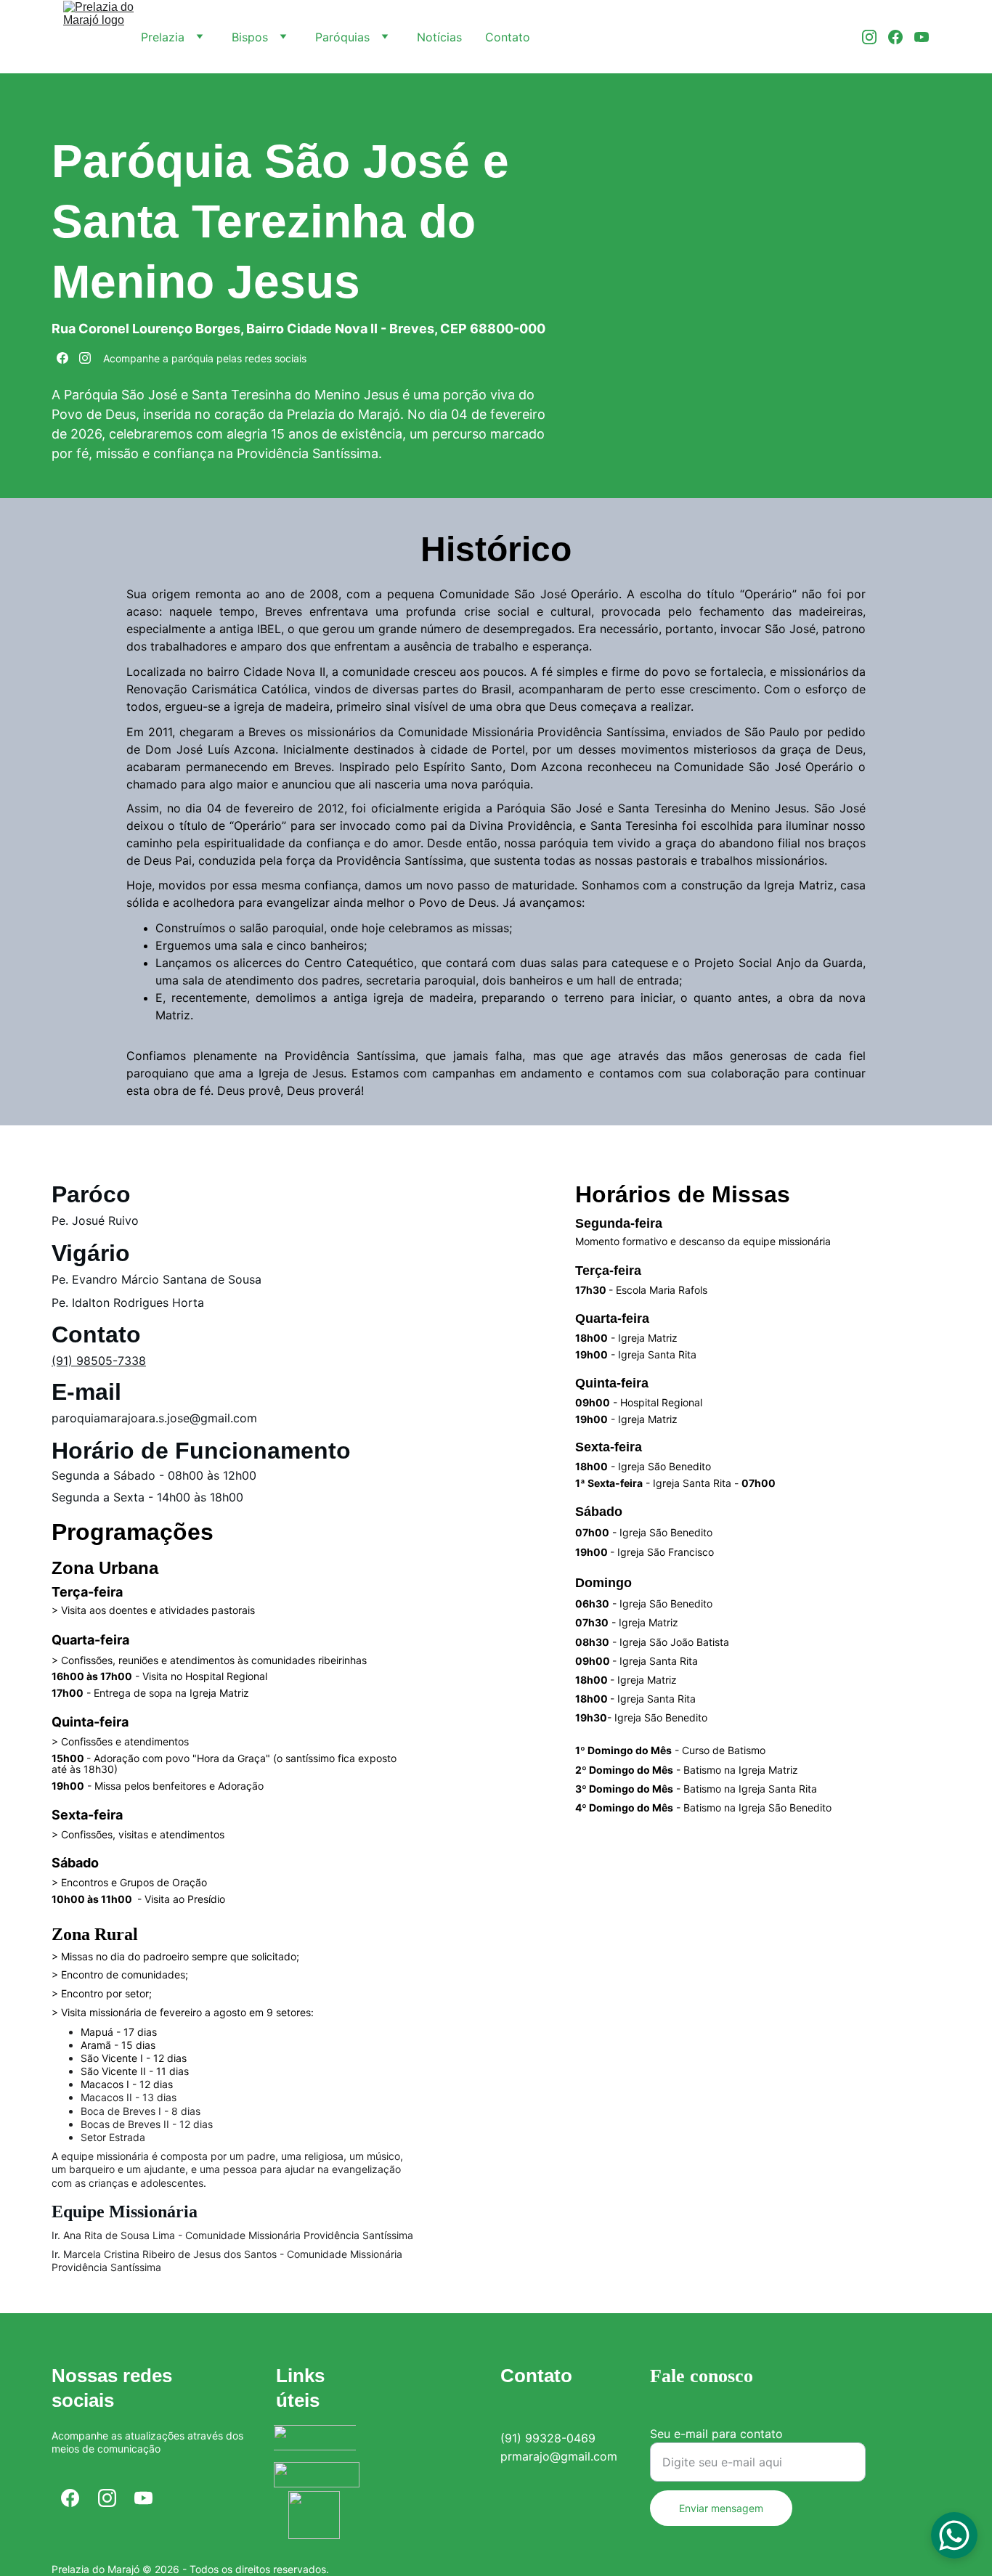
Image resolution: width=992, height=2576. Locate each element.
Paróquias (342, 37)
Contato (508, 37)
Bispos (250, 37)
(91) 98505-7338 (99, 1361)
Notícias (439, 37)
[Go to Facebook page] (901, 37)
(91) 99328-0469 (548, 2438)
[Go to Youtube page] (922, 37)
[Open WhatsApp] (954, 2535)
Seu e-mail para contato (716, 2434)
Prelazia (163, 37)
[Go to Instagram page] (875, 37)
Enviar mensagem (721, 2508)
